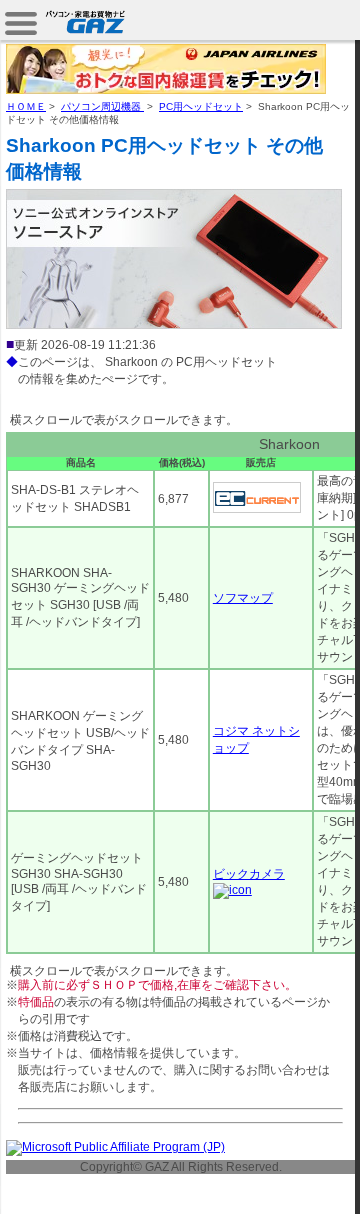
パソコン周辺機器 (102, 106)
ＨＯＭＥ (26, 106)
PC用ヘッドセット (201, 106)
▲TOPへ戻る (289, 1176)
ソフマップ (243, 598)
